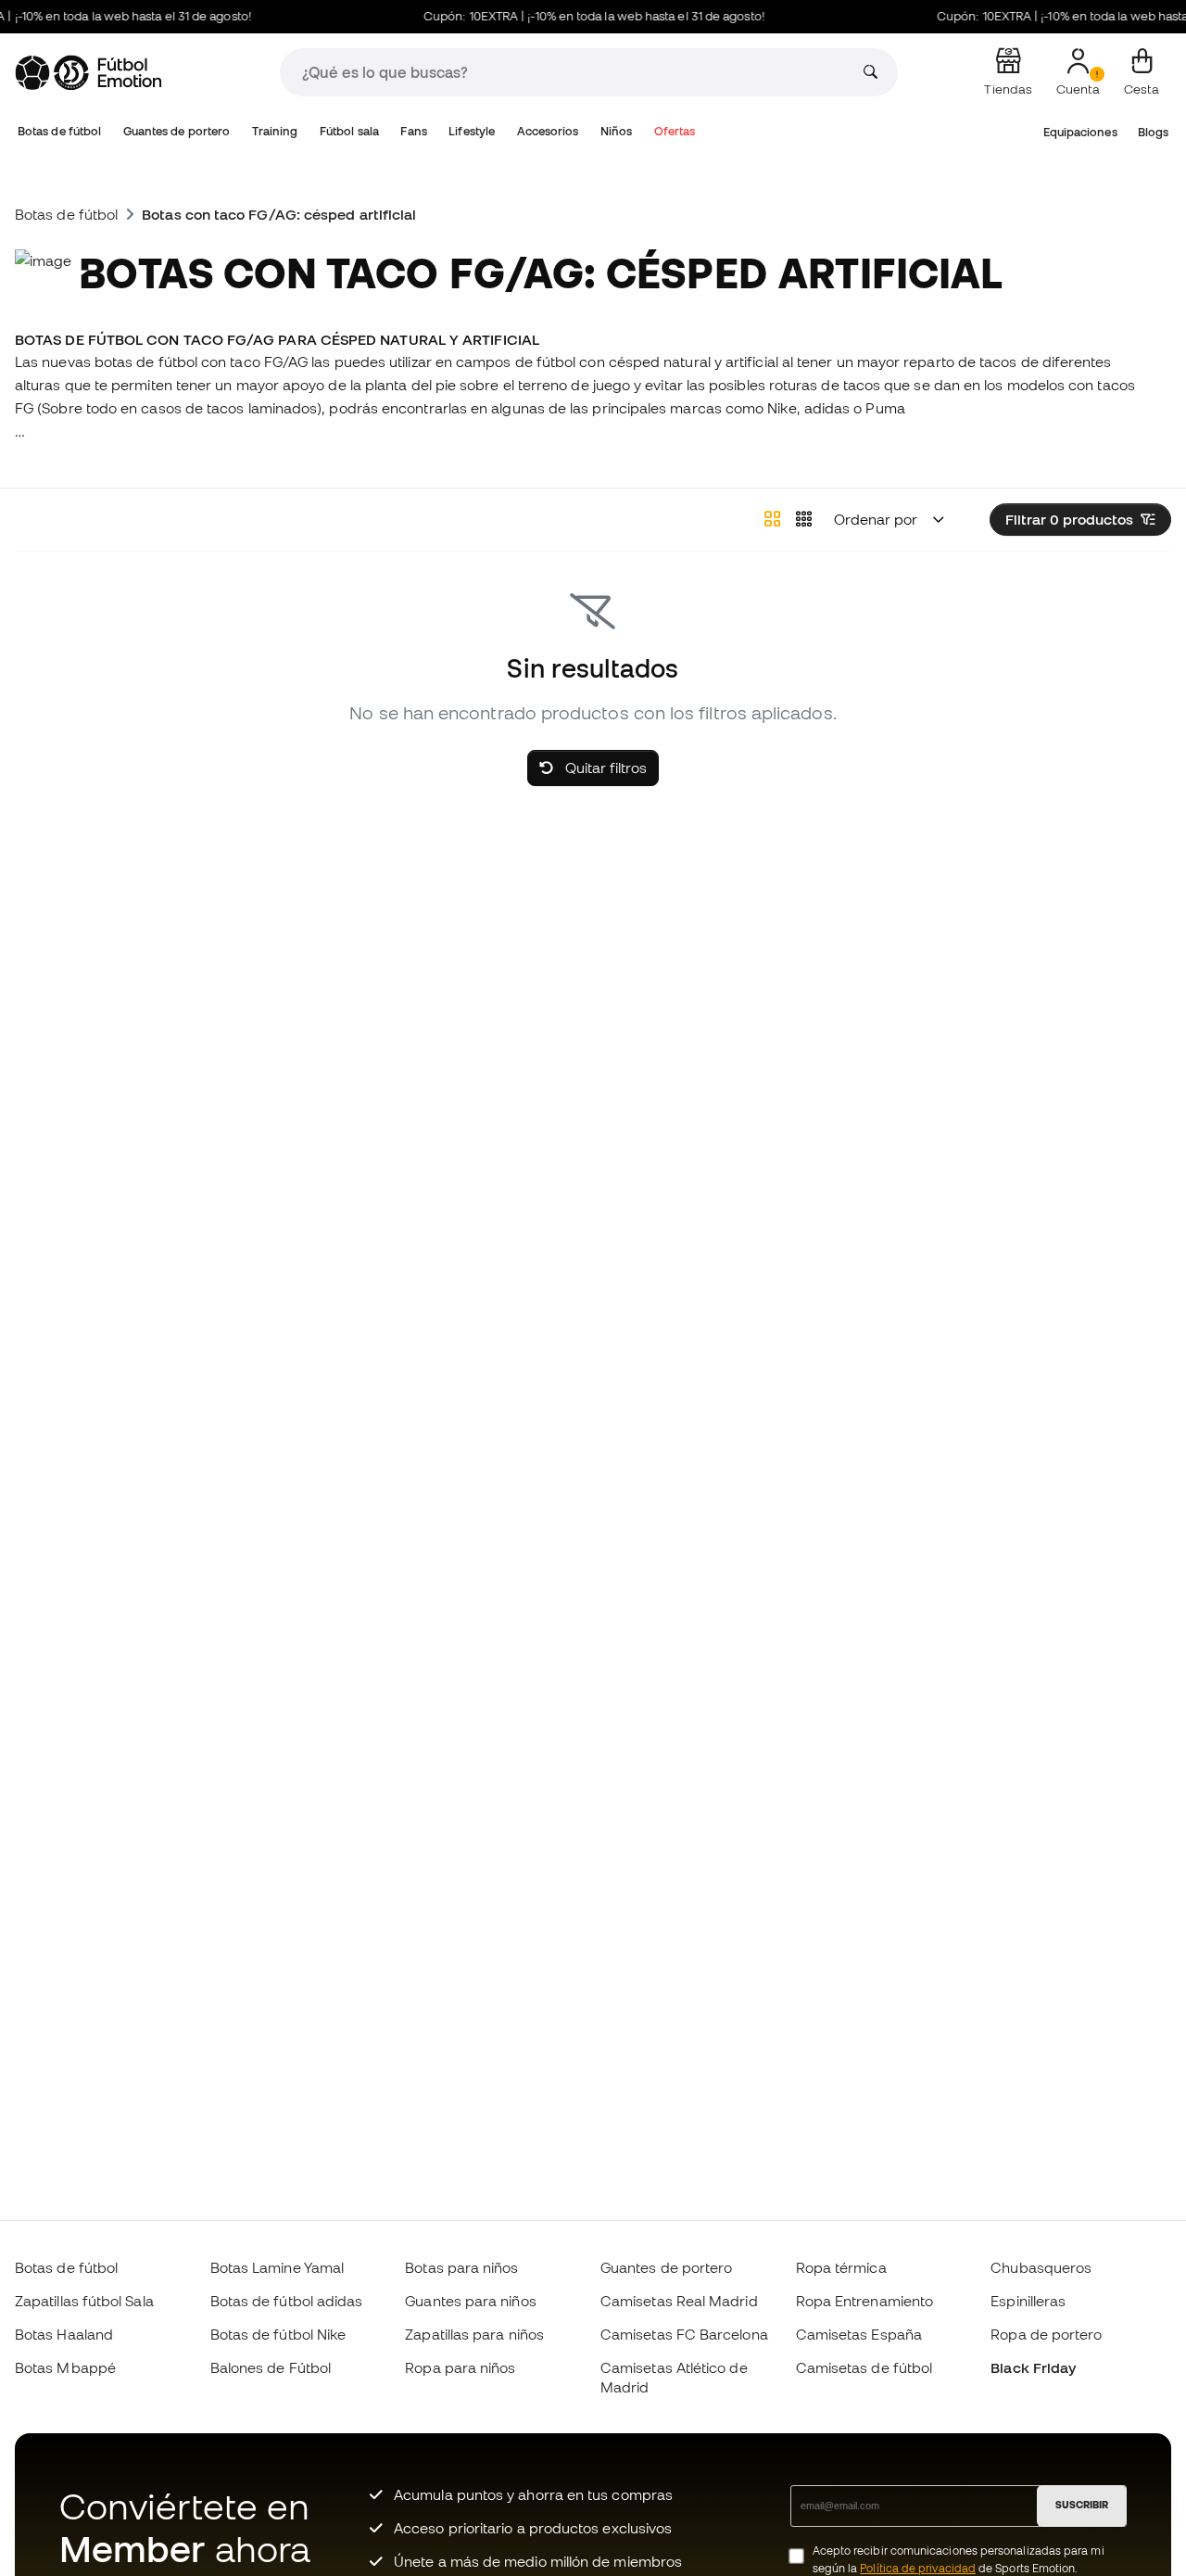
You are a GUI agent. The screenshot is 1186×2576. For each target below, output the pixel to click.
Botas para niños (461, 2267)
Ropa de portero (1046, 2334)
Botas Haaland (64, 2334)
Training (275, 131)
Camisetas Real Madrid (679, 2301)
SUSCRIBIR (1082, 2505)
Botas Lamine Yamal (277, 2267)
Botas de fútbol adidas (287, 2301)
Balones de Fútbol (271, 2367)
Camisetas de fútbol (864, 2367)
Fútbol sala (349, 131)
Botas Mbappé (65, 2367)
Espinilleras (1028, 2301)
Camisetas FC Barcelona (684, 2334)
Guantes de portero (177, 131)
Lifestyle (472, 131)
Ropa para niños (460, 2367)
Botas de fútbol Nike (278, 2334)
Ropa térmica (841, 2267)
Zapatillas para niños (474, 2334)
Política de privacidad (918, 2568)
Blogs (1153, 132)
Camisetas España (859, 2334)
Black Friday (1033, 2367)
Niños (616, 131)
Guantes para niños (470, 2301)
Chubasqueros (1041, 2267)
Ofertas (675, 131)
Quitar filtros (604, 768)
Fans (413, 131)
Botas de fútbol (59, 131)
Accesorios (548, 131)
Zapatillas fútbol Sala (84, 2301)
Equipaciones (1080, 132)
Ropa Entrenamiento (864, 2301)
